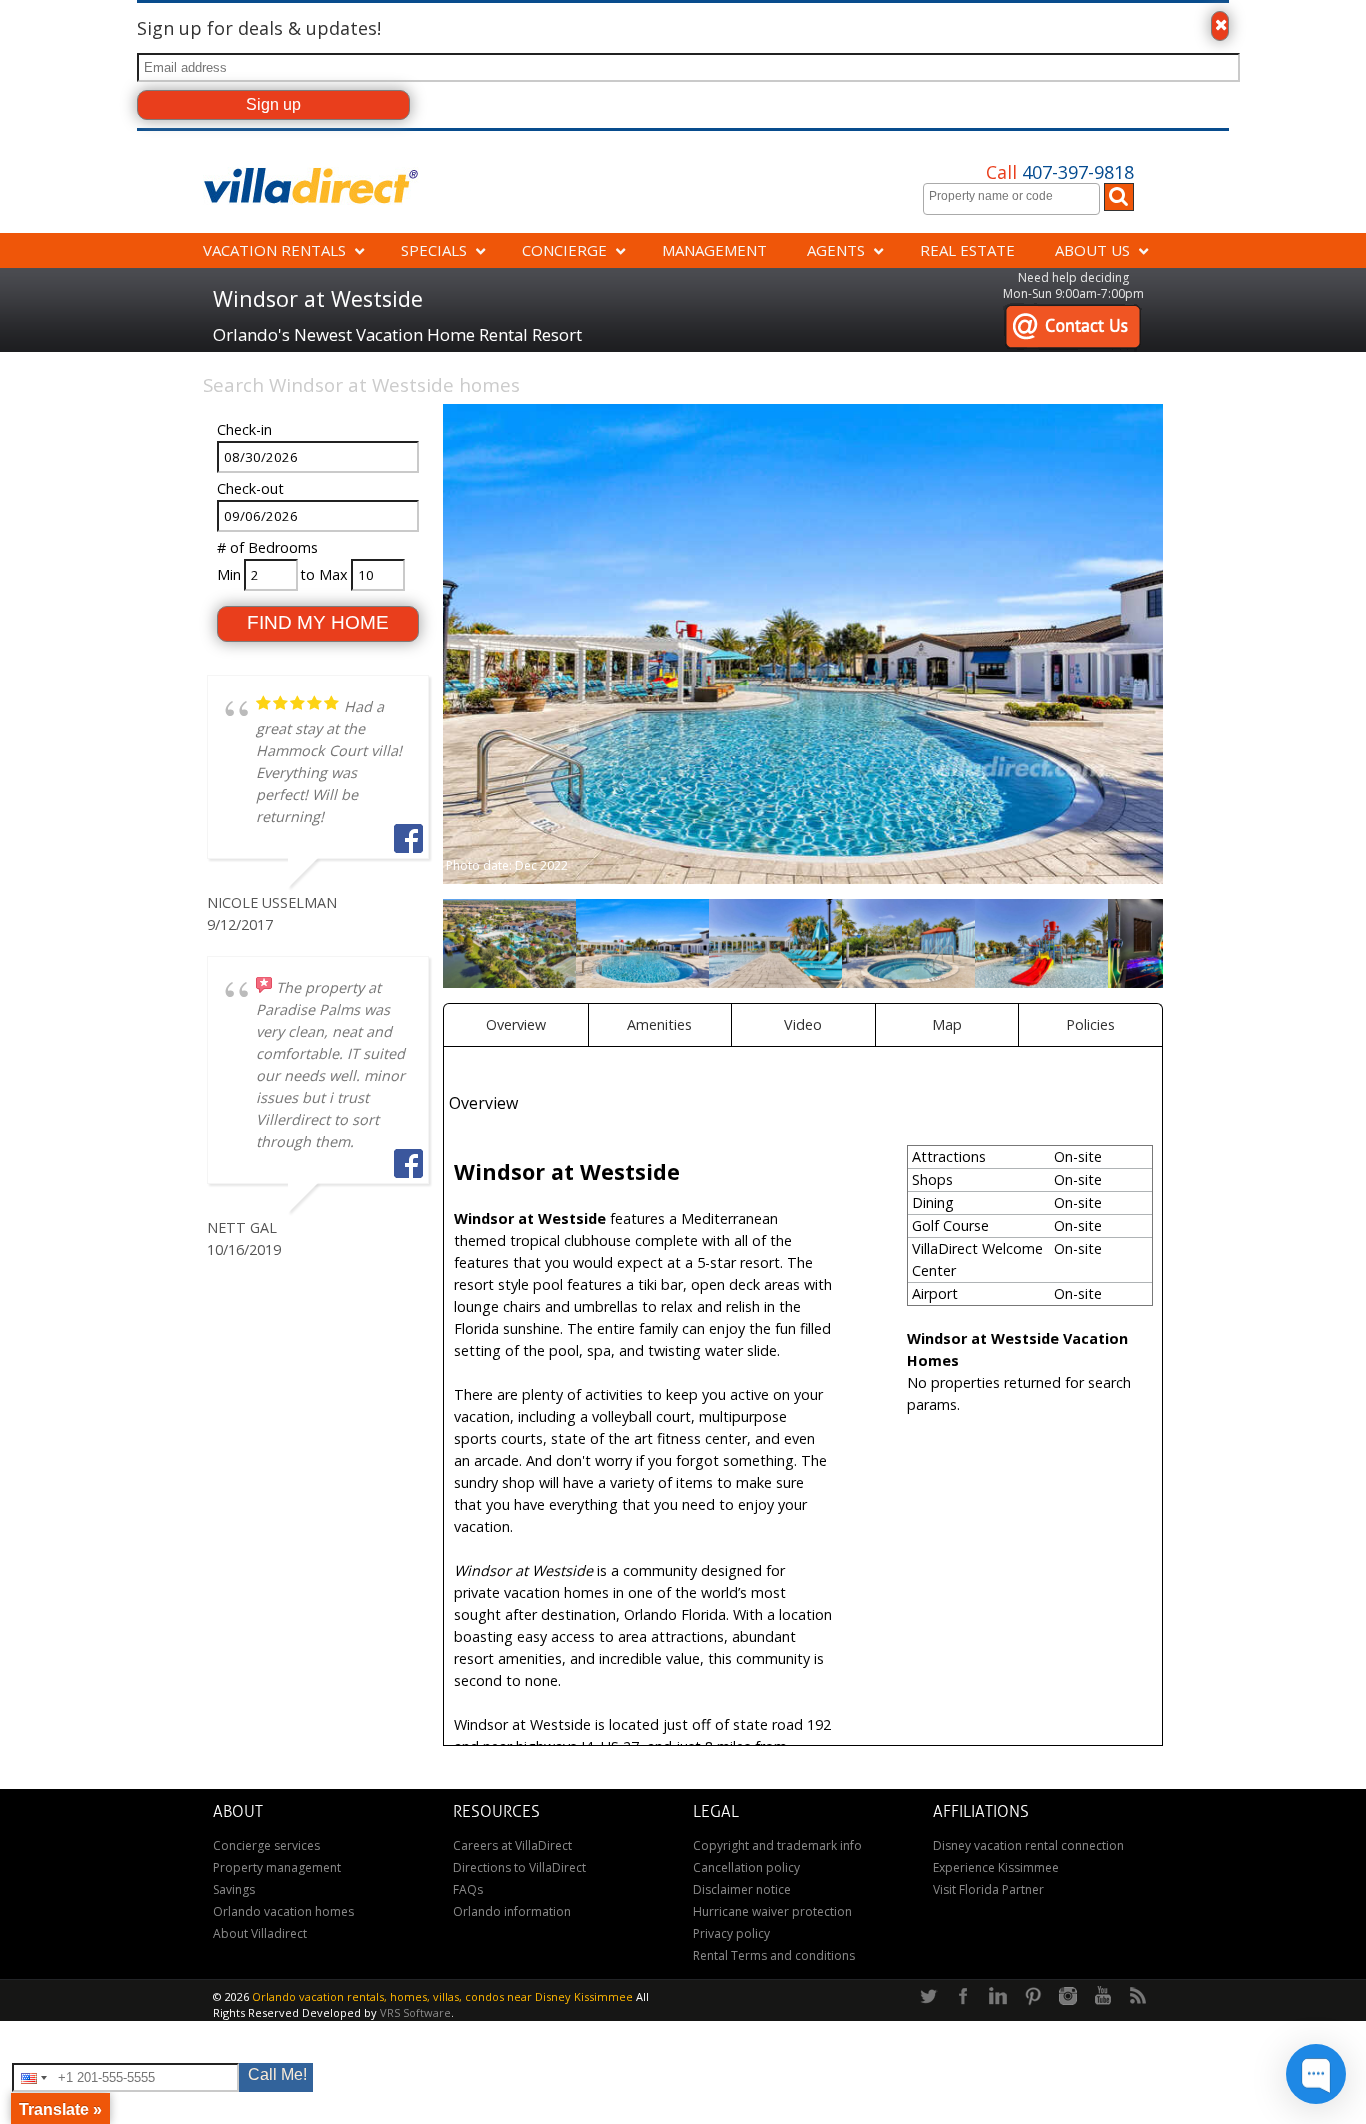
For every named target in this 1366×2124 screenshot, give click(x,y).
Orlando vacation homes (283, 1911)
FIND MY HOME (318, 622)
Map (947, 1024)
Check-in (244, 429)
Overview (516, 1024)
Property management (277, 1867)
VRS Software (415, 2012)
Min (229, 574)
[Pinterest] (1033, 1997)
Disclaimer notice (742, 1889)
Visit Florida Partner (988, 1889)
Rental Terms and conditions (774, 1955)
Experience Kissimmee (996, 1867)
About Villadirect (260, 1933)
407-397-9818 (1060, 172)
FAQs (468, 1889)
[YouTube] (1103, 1997)
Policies (1090, 1024)
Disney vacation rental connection (1028, 1845)
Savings (234, 1889)
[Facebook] (963, 1997)
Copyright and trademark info (777, 1845)
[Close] (1220, 26)
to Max (324, 574)
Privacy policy (731, 1933)
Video (803, 1024)
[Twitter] (928, 1997)
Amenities (659, 1024)
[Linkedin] (998, 1997)
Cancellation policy (746, 1867)
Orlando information (512, 1911)
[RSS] (1138, 1997)
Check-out (250, 488)
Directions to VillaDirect (519, 1867)
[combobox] (1011, 199)
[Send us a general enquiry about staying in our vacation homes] (1072, 313)
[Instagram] (1068, 1997)
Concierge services (266, 1845)
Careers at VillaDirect (512, 1845)
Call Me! (277, 2074)
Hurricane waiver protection (772, 1911)
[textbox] (1016, 196)
